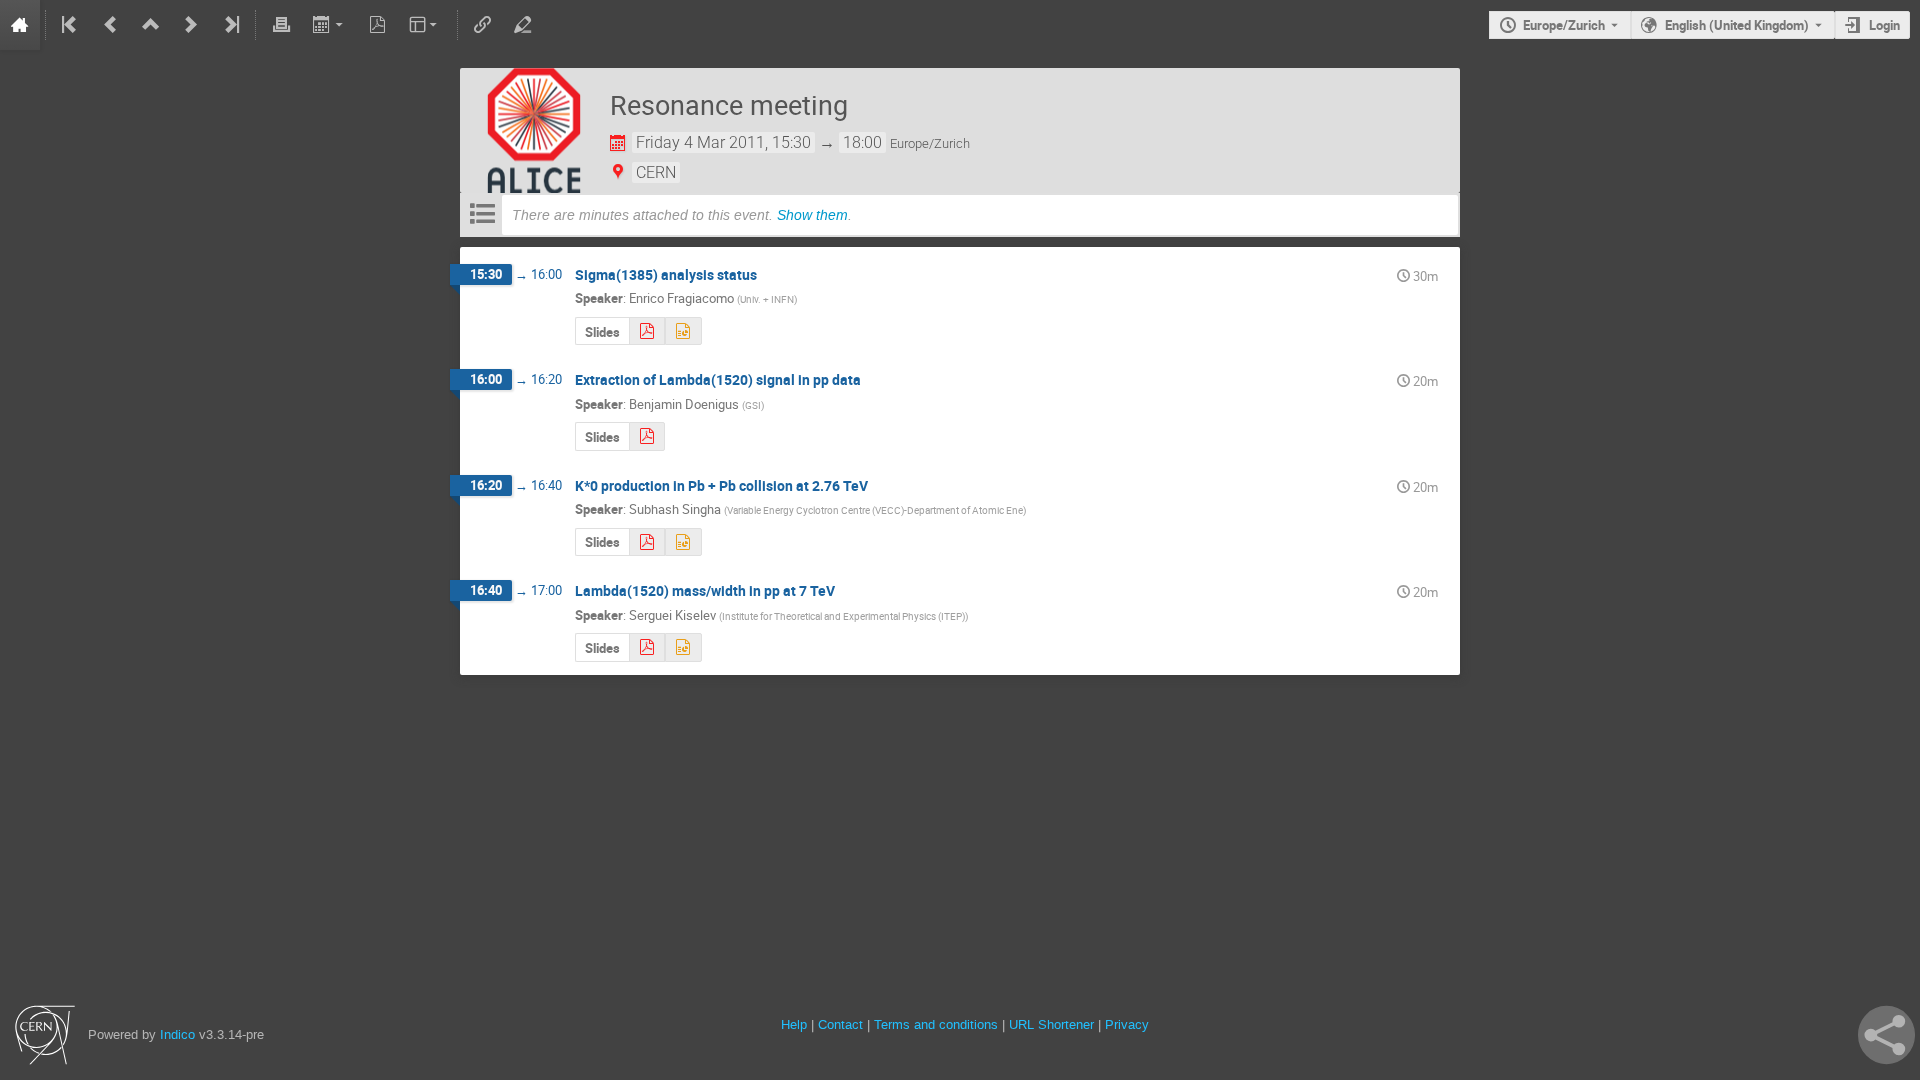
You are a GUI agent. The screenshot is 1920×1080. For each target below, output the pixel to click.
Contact (840, 1024)
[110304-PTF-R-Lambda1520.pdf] (647, 647)
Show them (812, 215)
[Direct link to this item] (771, 275)
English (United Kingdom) (1737, 25)
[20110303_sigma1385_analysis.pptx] (683, 331)
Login (1884, 25)
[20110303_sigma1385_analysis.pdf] (647, 331)
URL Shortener (1051, 1024)
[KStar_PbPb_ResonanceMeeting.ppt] (683, 542)
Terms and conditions (936, 1024)
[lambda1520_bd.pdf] (647, 436)
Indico (177, 1034)
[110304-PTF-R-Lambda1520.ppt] (683, 647)
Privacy (1127, 1024)
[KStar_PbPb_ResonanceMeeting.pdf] (647, 542)
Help (794, 1024)
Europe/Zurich (1564, 25)
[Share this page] (1886, 1035)
